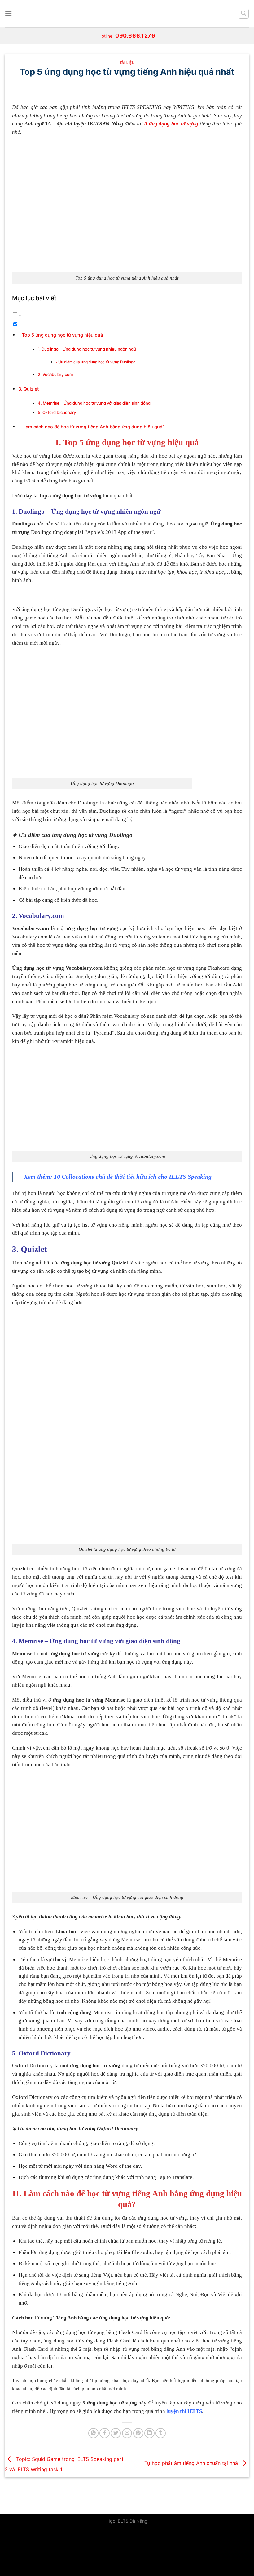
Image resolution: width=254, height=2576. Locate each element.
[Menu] (8, 13)
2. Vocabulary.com (55, 374)
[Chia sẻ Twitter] (116, 2433)
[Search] (244, 14)
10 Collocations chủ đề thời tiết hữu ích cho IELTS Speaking (133, 1177)
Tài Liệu (127, 63)
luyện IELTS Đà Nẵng (99, 124)
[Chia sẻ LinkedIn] (149, 2433)
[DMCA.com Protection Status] (46, 2552)
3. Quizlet (28, 389)
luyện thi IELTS (184, 2411)
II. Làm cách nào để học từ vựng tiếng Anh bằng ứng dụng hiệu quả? (92, 427)
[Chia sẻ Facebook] (105, 2433)
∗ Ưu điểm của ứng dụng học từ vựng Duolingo (95, 362)
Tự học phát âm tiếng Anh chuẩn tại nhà (192, 2463)
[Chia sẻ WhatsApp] (93, 2433)
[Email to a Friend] (127, 2433)
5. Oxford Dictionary (57, 412)
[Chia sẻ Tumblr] (161, 2433)
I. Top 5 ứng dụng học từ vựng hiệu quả (61, 335)
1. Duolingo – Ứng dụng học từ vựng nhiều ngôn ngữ (87, 349)
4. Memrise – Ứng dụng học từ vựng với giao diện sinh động (94, 403)
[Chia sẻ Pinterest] (138, 2433)
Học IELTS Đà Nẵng (127, 2521)
